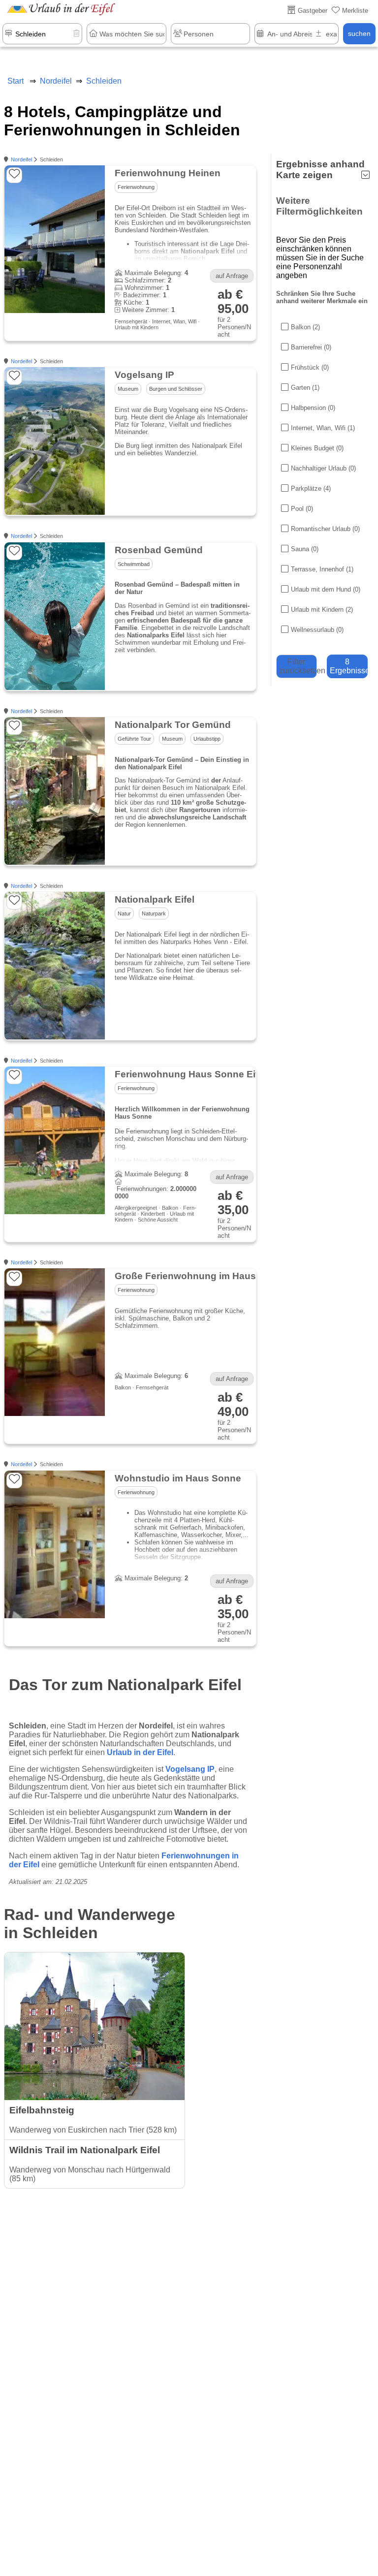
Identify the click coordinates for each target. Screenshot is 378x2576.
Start (16, 81)
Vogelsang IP (190, 1769)
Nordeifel (21, 159)
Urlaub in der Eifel (140, 1752)
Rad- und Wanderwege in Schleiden (90, 1924)
